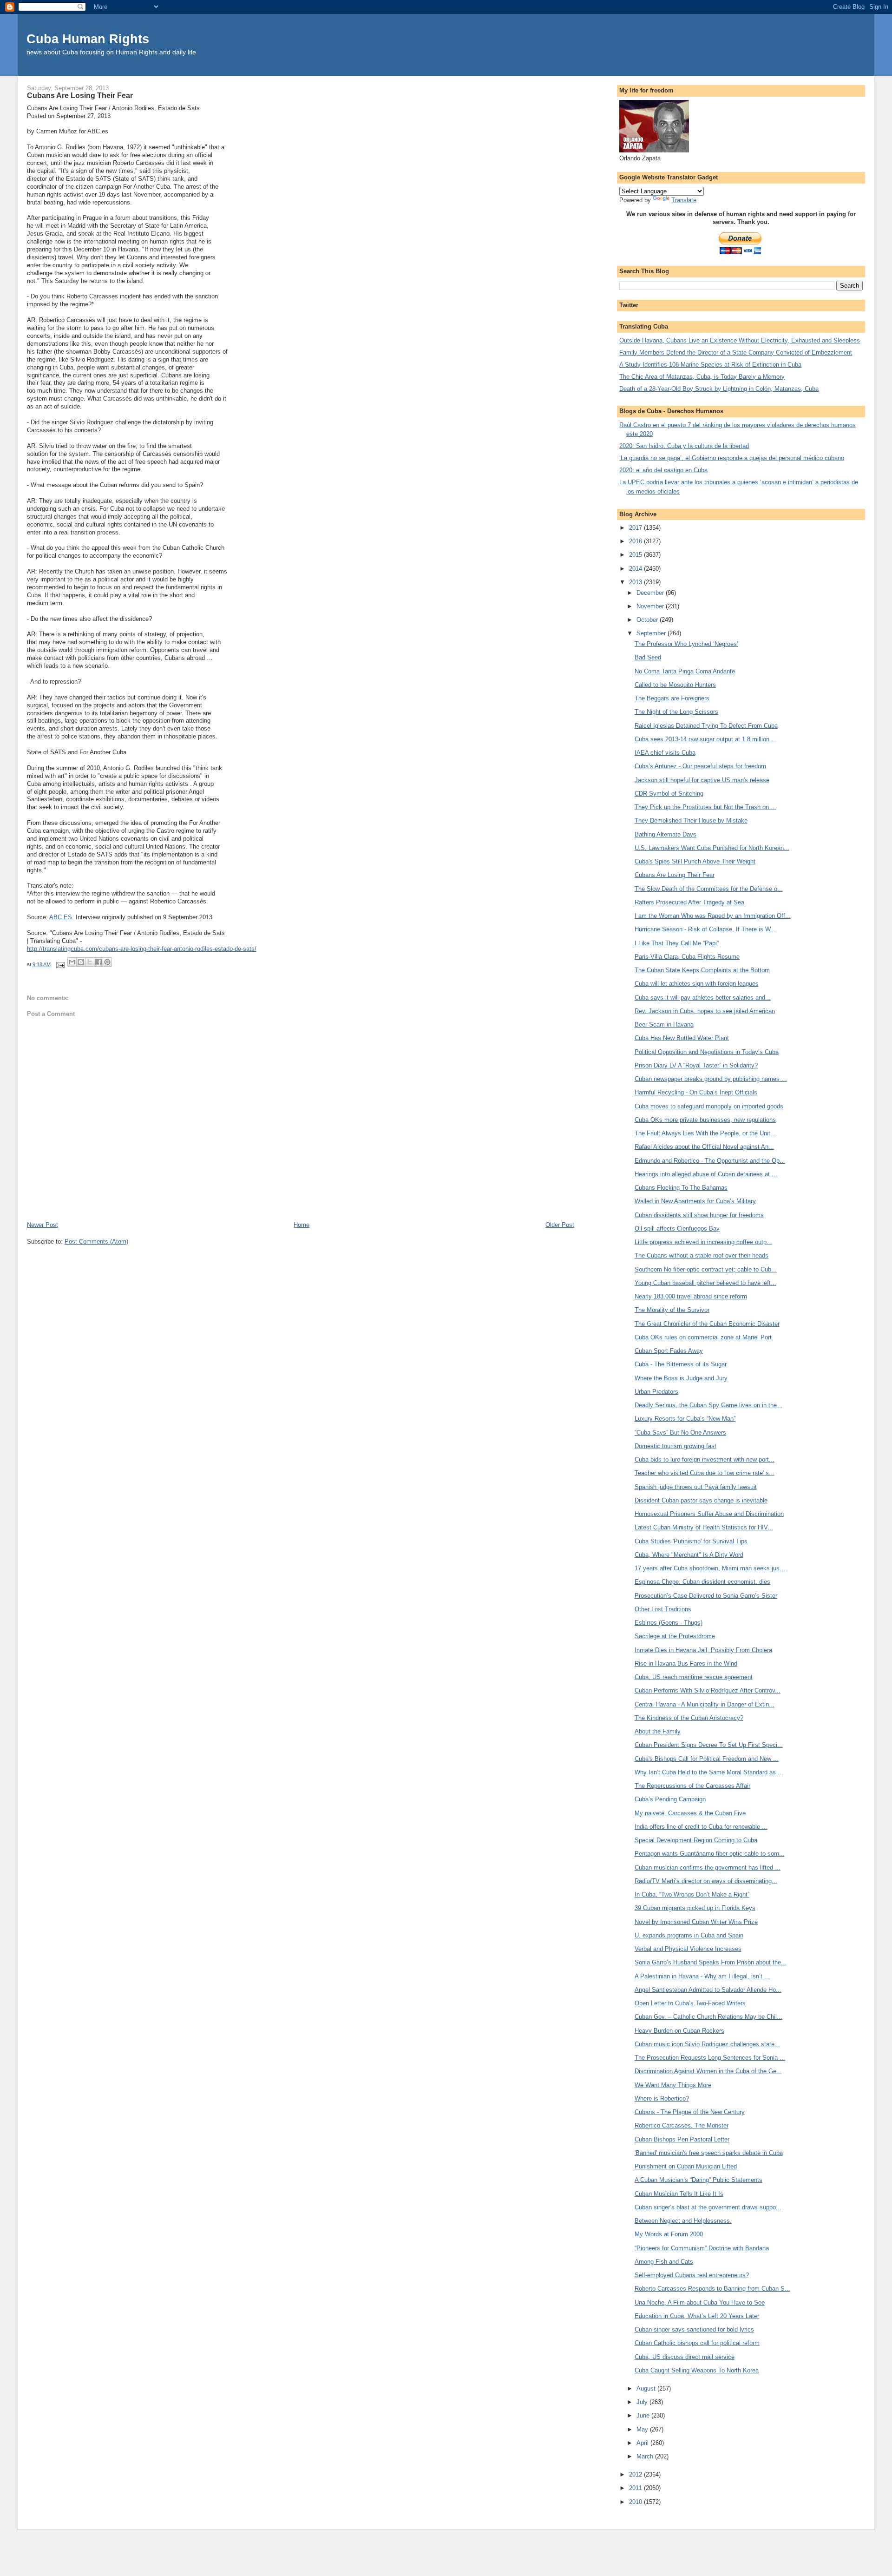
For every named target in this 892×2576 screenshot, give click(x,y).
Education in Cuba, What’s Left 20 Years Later (697, 2316)
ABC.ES (61, 917)
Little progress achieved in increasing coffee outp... (703, 1242)
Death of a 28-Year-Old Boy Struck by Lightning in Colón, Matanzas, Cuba (719, 389)
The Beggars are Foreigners (672, 698)
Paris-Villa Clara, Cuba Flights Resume (687, 957)
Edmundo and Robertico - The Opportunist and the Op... (710, 1161)
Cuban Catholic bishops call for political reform (697, 2343)
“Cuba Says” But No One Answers (680, 1433)
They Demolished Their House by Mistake (691, 820)
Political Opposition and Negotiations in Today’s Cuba (707, 1052)
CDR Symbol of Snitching (669, 794)
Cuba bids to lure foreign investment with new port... (705, 1459)
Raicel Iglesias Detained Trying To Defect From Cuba (706, 726)
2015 (636, 555)
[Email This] (72, 962)
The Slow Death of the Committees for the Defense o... (709, 889)
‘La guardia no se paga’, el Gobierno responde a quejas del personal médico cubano (732, 458)
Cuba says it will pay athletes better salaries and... (703, 998)
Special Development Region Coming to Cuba (696, 1840)
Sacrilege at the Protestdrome (675, 1636)
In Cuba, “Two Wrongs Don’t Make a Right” (692, 1894)
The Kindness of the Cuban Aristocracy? (689, 1718)
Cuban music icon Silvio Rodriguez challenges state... (707, 2044)
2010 (636, 2502)
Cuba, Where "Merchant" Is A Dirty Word (689, 1555)
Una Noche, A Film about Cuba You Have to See (700, 2303)
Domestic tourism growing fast (676, 1446)
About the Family (658, 1731)
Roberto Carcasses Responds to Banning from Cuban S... (712, 2289)
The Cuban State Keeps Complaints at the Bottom (702, 970)
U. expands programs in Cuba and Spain (689, 1935)
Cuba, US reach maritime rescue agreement (694, 1677)
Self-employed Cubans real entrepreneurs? (692, 2275)
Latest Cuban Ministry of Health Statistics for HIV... (704, 1527)
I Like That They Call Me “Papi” (677, 943)
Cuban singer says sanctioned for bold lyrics (694, 2329)
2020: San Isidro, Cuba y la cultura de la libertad (684, 446)
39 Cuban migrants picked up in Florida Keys (695, 1908)
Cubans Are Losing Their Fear (675, 875)
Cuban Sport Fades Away (669, 1351)
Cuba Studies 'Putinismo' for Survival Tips (691, 1541)
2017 (636, 528)
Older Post (560, 1225)
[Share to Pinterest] (107, 962)
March (646, 2456)
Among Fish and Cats (664, 2262)
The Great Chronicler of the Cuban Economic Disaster (707, 1324)
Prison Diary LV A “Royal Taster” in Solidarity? (696, 1065)
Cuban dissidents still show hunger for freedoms (699, 1215)
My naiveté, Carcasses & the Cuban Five (690, 1813)
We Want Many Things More (673, 2085)
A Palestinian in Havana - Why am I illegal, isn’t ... (702, 1976)
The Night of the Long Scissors (676, 712)
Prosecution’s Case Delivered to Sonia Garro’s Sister (706, 1596)
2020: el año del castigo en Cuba (663, 470)
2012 (636, 2474)
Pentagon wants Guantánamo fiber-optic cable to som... (710, 1854)
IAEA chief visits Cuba (665, 753)
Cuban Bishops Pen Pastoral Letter (682, 2139)
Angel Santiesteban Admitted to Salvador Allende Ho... (708, 1990)
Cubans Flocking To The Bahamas (681, 1188)
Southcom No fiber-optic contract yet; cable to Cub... (706, 1269)
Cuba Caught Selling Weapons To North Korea (697, 2370)
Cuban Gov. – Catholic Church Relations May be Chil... (708, 2017)
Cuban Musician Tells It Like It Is (679, 2194)
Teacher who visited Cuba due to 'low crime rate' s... (705, 1473)
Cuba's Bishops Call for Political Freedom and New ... (707, 1759)
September (652, 633)
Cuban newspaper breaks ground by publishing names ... (711, 1079)
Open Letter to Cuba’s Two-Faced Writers (690, 2003)
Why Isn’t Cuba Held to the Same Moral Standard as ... (709, 1772)
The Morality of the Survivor (672, 1310)
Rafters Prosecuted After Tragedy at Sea (689, 902)
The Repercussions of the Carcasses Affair (692, 1786)
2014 (636, 569)
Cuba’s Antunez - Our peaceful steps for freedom (700, 766)
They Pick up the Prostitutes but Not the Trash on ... (705, 807)
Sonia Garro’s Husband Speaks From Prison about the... (711, 1962)
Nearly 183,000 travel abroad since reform (691, 1296)
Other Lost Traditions (663, 1609)
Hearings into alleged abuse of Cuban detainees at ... (706, 1174)
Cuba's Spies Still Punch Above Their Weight (695, 861)
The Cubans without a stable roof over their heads (702, 1255)
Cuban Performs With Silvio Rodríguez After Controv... (708, 1690)
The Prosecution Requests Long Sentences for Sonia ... (710, 2058)
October (648, 620)
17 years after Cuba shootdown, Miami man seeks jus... (710, 1568)
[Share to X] (90, 962)
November (651, 606)
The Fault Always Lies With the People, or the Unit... (705, 1133)
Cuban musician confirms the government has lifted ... (708, 1868)
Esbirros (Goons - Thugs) (669, 1623)
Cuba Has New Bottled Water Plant (682, 1038)
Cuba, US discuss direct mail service (685, 2357)
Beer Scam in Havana (664, 1024)
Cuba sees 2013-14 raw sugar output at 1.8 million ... (706, 739)
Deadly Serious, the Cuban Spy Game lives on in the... (708, 1405)
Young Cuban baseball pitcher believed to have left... (705, 1283)
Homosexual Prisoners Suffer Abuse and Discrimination (709, 1514)
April (643, 2443)
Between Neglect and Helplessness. (683, 2221)
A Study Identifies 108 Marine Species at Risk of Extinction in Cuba (710, 365)
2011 (636, 2488)
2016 (636, 541)
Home (302, 1225)
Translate (684, 200)
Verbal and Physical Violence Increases (688, 1949)
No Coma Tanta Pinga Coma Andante (685, 671)
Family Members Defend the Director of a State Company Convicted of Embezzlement (736, 352)
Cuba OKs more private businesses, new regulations (705, 1120)
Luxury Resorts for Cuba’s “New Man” (685, 1419)
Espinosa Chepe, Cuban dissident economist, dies (702, 1582)
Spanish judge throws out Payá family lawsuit (696, 1487)
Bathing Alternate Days (666, 834)
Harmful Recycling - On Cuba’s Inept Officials (696, 1092)
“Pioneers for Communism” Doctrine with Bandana (702, 2248)
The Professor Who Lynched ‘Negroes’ (686, 644)
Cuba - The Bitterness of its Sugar (681, 1364)
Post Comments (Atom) (96, 1242)
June (644, 2415)
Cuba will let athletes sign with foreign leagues (697, 984)
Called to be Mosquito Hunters (675, 685)
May (643, 2429)
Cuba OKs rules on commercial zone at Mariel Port (703, 1337)
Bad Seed (648, 657)
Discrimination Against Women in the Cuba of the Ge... (708, 2071)
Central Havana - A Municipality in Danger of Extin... (705, 1704)
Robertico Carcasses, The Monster (682, 2125)
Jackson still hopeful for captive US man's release (702, 780)
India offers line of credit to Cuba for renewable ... (701, 1827)
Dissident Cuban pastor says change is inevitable (701, 1500)
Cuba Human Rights (88, 39)
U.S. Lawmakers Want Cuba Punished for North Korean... (712, 848)
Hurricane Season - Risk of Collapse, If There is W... (705, 929)
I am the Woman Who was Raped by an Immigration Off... (713, 916)
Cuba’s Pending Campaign (670, 1799)
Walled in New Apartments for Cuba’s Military (695, 1201)
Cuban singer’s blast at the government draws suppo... (708, 2207)
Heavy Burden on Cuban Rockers (679, 2031)
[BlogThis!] (81, 962)
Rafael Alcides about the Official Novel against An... (704, 1147)
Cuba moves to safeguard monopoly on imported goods (709, 1106)
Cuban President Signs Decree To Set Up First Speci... (709, 1745)
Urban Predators (656, 1392)
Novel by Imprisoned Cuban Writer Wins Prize (696, 1922)
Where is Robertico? (662, 2098)
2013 (636, 582)
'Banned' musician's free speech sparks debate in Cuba (709, 2153)
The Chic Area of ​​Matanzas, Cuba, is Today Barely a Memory (702, 377)
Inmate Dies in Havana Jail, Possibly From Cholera (703, 1650)
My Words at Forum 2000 (669, 2234)
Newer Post (43, 1225)
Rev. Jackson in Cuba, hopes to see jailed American (705, 1011)
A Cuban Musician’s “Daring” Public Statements (699, 2180)
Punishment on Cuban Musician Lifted (686, 2166)
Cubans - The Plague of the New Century (690, 2112)
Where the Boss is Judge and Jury (681, 1378)
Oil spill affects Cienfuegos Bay (677, 1229)
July (643, 2402)
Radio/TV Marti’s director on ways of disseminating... (706, 1881)
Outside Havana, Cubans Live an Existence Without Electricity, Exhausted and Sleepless (740, 340)
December (651, 593)
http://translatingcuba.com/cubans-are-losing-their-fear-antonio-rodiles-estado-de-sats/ (142, 949)
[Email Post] (60, 964)
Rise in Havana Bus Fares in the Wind (686, 1664)
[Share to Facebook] (98, 962)
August (647, 2388)
